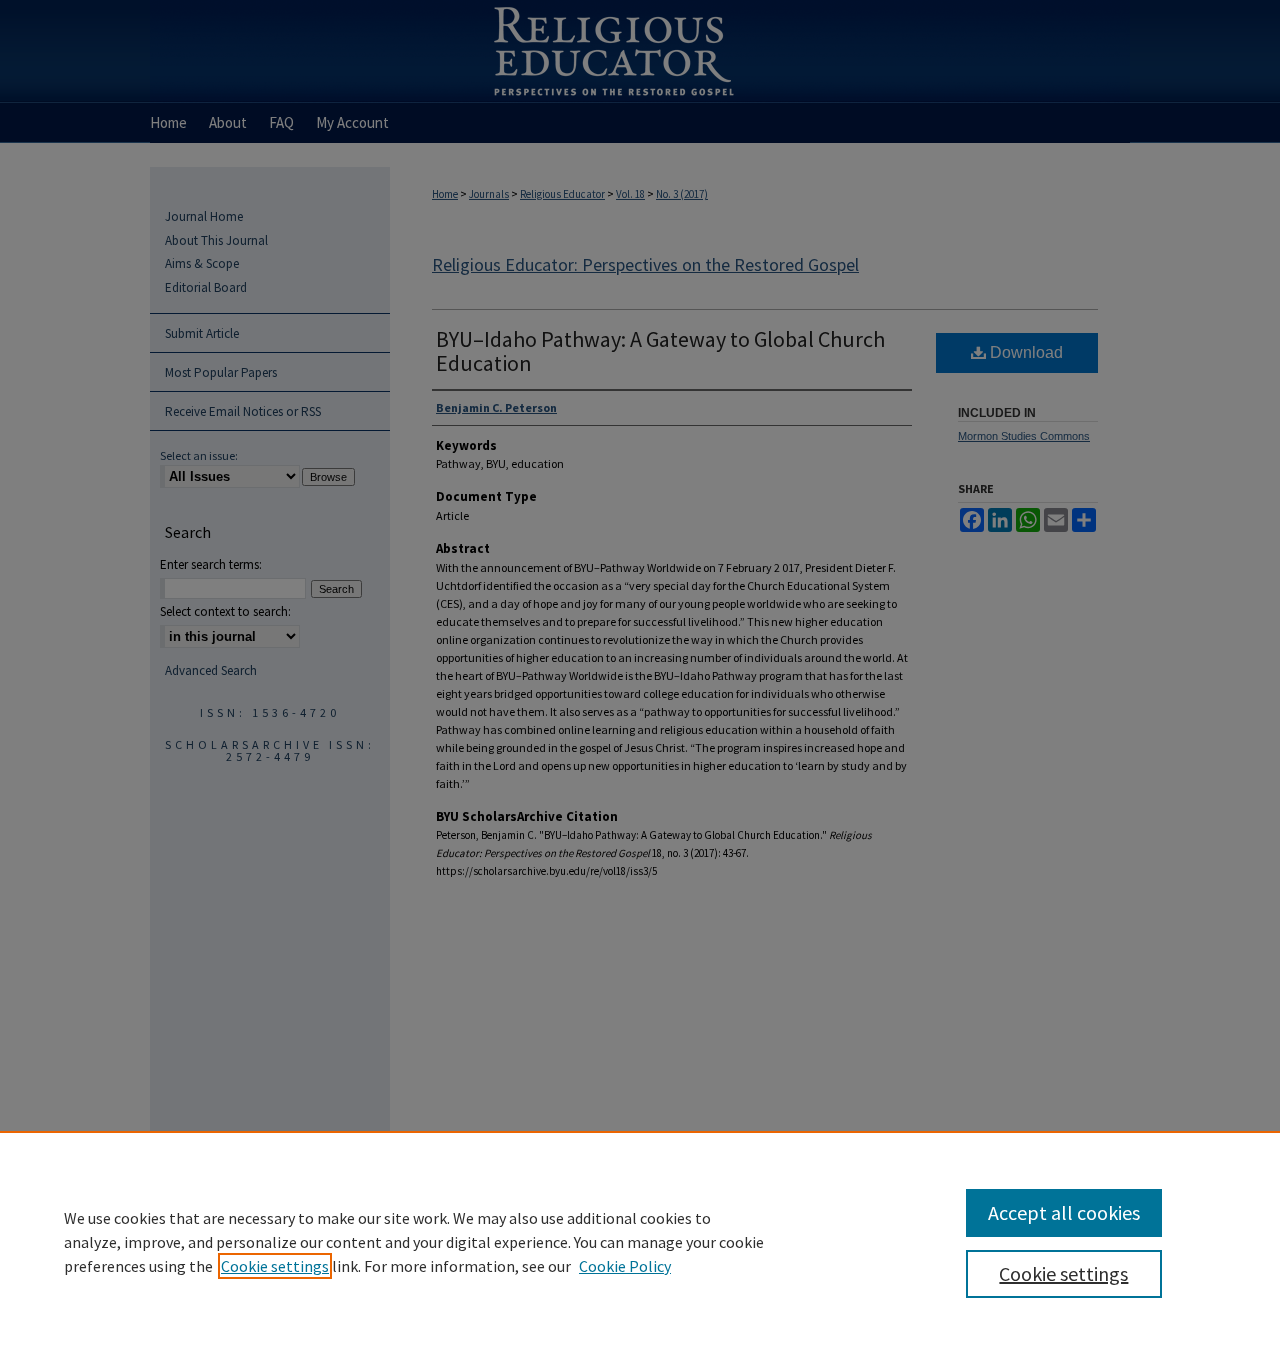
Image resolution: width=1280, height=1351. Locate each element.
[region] (640, 1241)
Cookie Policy (625, 1266)
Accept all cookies (1064, 1212)
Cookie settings (275, 1266)
